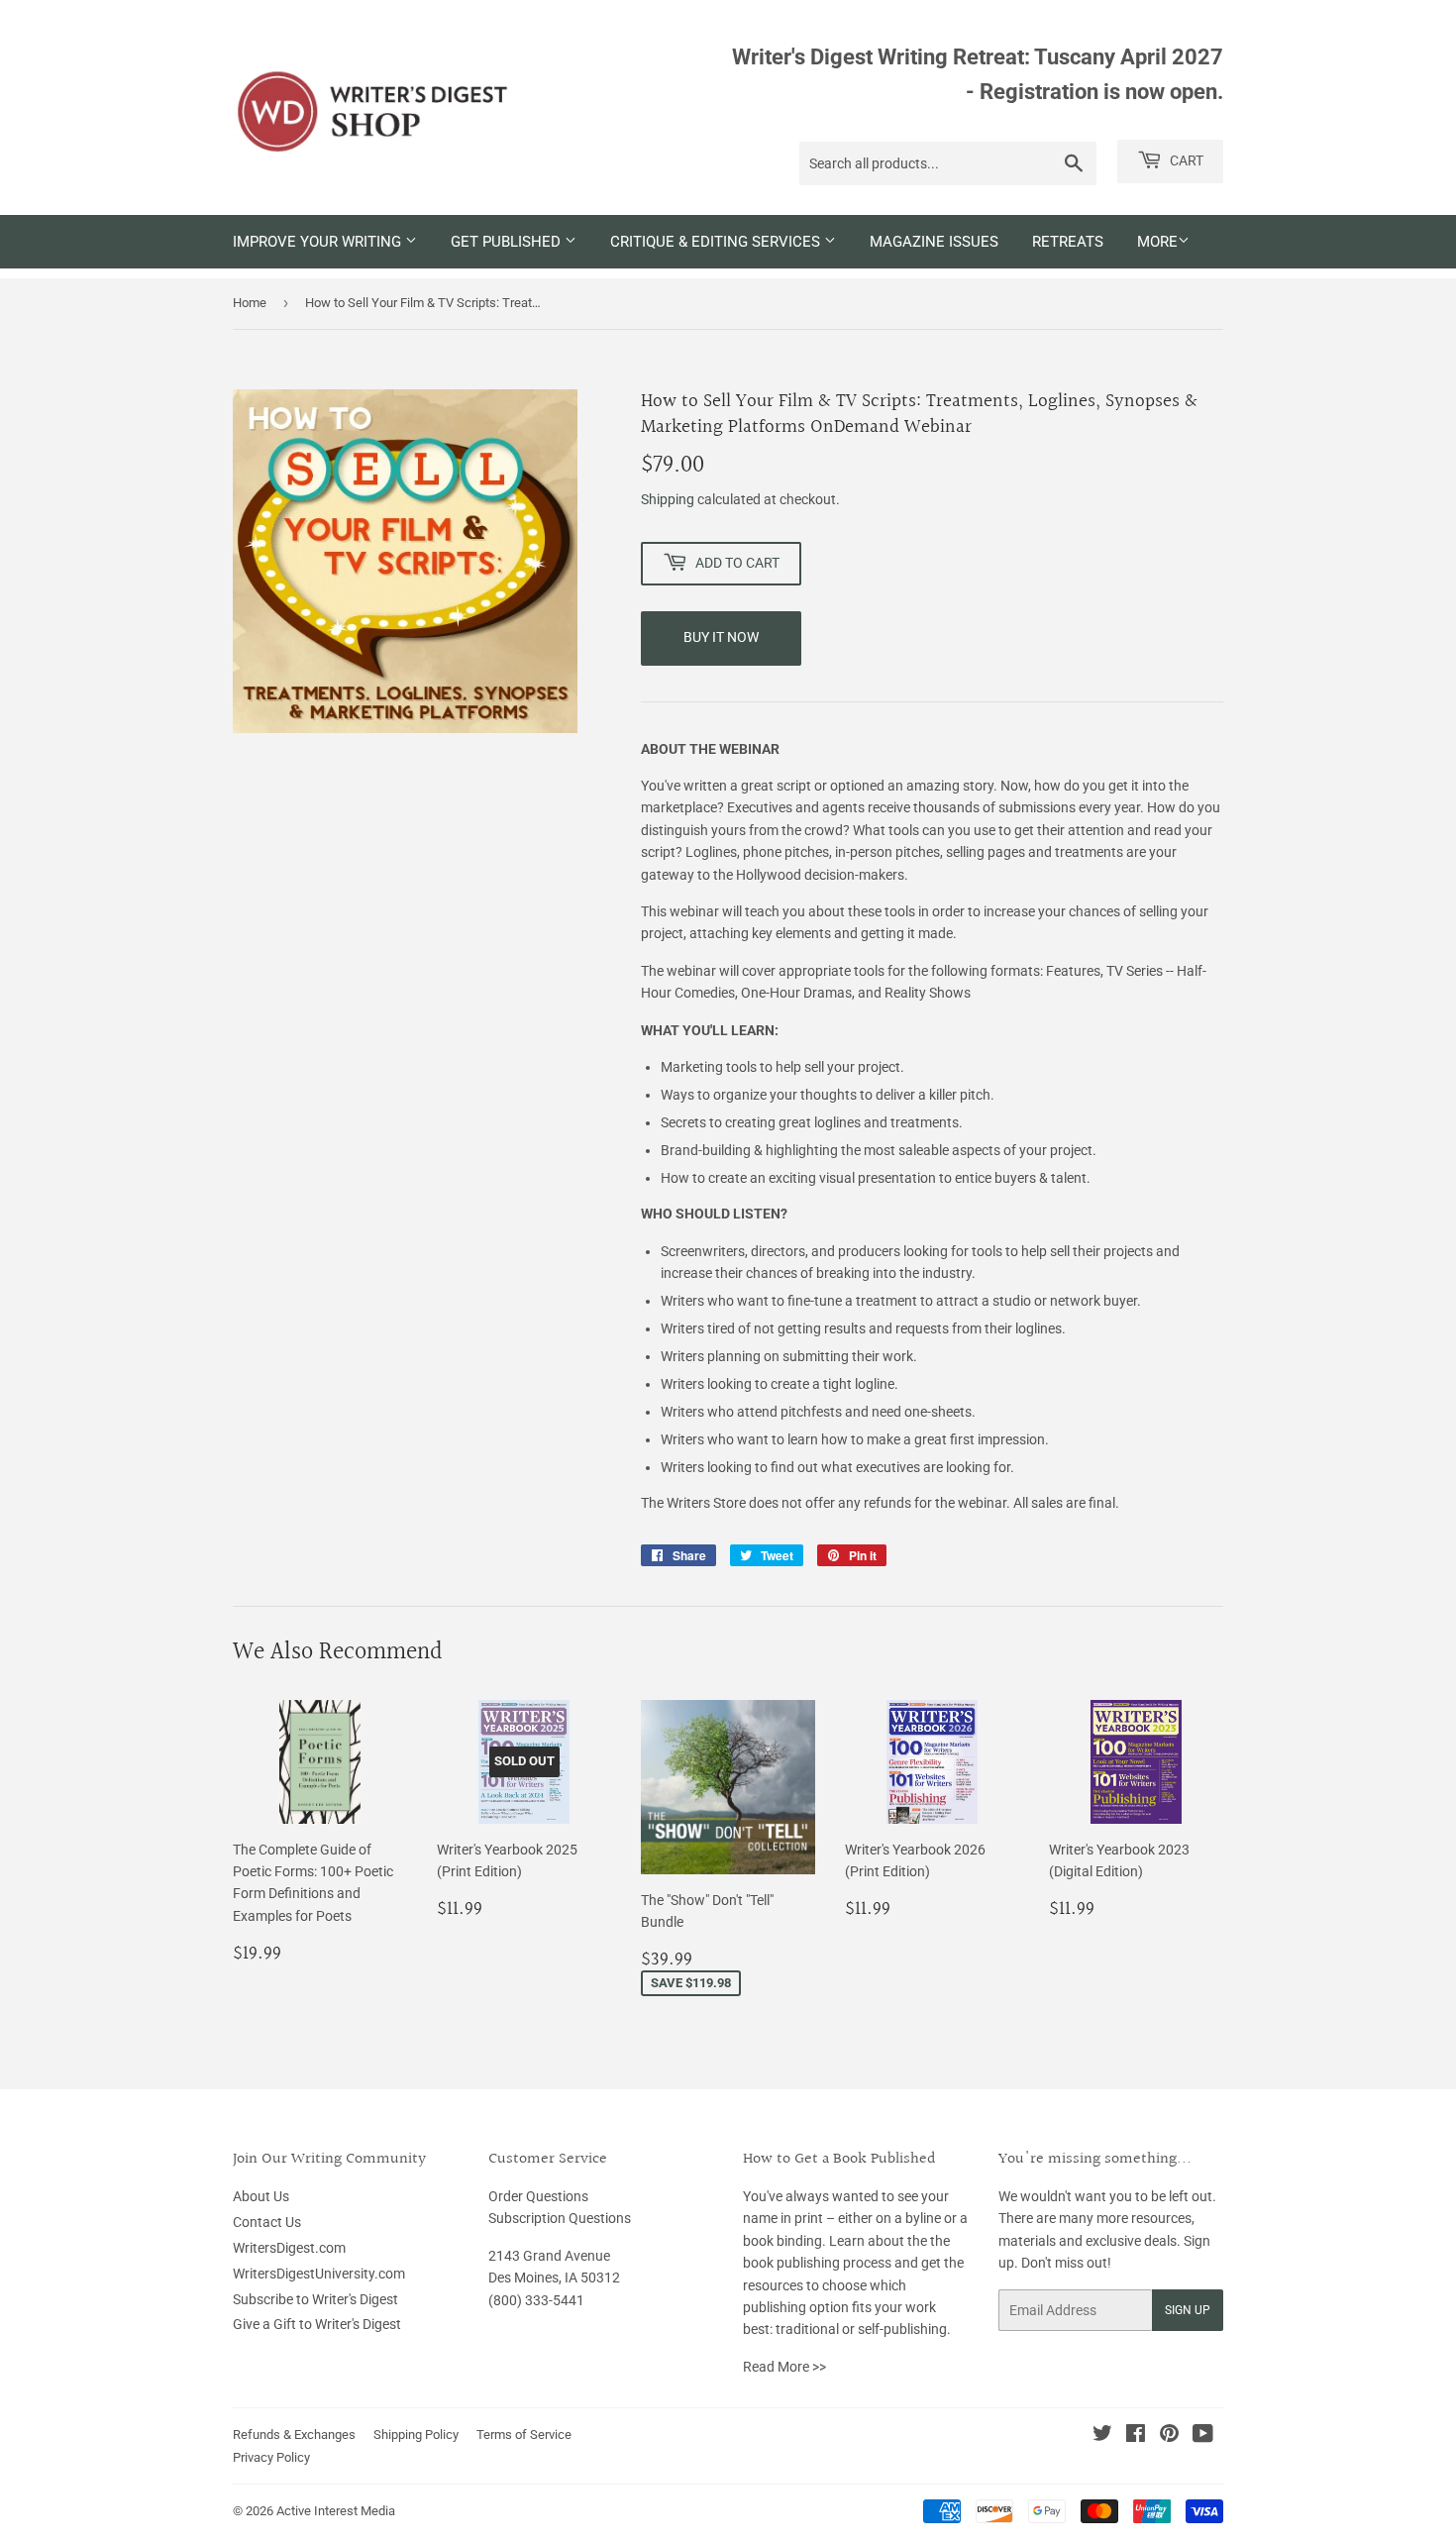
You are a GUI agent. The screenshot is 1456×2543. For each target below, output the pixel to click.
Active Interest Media (336, 2511)
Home (250, 303)
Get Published (508, 242)
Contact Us (267, 2222)
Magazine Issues (934, 242)
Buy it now (721, 637)
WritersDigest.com (289, 2248)
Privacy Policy (271, 2457)
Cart (1185, 160)
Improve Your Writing (319, 242)
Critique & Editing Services (717, 242)
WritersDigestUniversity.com (319, 2274)
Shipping (668, 499)
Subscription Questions (560, 2218)
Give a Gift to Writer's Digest (317, 2324)
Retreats (1068, 242)
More (1157, 242)
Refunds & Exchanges (294, 2435)
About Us (261, 2196)
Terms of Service (524, 2435)
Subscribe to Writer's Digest (315, 2299)
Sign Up (1188, 2310)
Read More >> (784, 2367)
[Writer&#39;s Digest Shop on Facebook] (1136, 2436)
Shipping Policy (416, 2435)
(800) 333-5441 (536, 2300)
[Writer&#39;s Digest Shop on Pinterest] (1169, 2436)
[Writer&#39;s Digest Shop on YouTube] (1203, 2436)
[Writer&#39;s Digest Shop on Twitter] (1102, 2436)
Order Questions (538, 2196)
